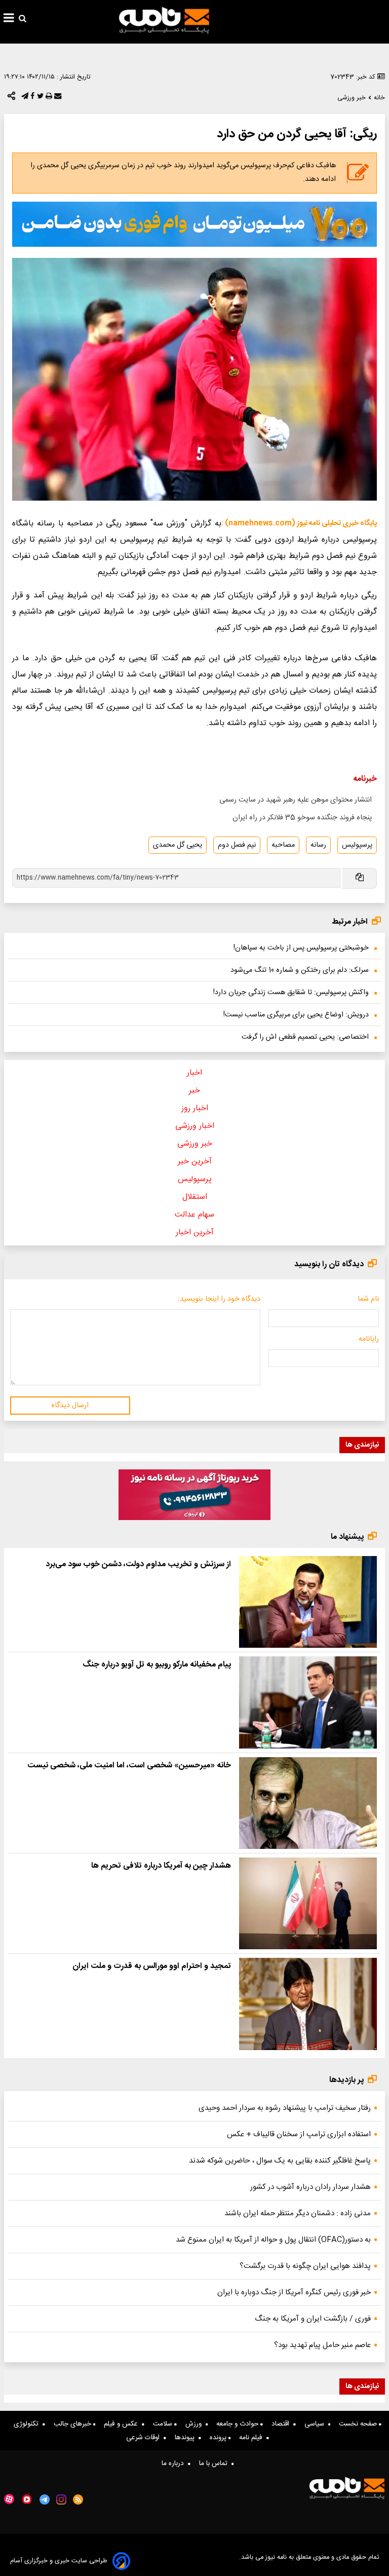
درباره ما (175, 2464)
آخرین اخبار (195, 1233)
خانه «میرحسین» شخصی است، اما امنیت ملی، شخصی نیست (129, 1766)
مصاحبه (283, 845)
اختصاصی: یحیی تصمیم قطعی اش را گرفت (305, 1037)
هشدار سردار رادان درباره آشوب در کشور (310, 2187)
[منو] (9, 19)
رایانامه (369, 1339)
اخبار (194, 1073)
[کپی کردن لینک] (359, 878)
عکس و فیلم (123, 2424)
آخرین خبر (195, 1162)
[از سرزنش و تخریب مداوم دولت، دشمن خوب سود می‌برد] (308, 1602)
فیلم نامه (253, 2438)
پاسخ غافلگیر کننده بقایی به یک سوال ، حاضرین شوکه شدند (280, 2161)
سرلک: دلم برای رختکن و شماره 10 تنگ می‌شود (300, 970)
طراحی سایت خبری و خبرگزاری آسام (59, 2561)
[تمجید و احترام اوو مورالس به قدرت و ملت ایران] (308, 2004)
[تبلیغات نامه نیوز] (194, 224)
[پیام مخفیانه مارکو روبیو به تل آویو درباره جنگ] (308, 1702)
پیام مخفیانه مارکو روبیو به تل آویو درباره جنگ (157, 1665)
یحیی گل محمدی (178, 845)
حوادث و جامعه (238, 2424)
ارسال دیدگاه (70, 1406)
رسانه (318, 845)
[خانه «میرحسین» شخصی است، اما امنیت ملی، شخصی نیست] (308, 1803)
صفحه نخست (359, 2424)
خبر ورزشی (195, 1144)
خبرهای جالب (73, 2424)
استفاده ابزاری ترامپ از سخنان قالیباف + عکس (299, 2134)
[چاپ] (48, 98)
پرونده (219, 2438)
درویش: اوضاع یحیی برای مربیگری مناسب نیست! (296, 1015)
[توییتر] (39, 98)
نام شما (368, 1299)
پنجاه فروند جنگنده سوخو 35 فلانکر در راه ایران (302, 818)
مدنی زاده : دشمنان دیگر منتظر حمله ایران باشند (298, 2213)
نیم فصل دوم (237, 845)
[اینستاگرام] (61, 2499)
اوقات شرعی (145, 2438)
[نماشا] (27, 2498)
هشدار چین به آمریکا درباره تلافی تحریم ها (161, 1866)
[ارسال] (57, 98)
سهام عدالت (194, 1215)
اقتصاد (282, 2424)
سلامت (164, 2424)
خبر (194, 1091)
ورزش (196, 2424)
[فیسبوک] (31, 98)
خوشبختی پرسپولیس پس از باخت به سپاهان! (301, 948)
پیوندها (187, 2438)
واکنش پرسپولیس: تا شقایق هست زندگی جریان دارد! (291, 993)
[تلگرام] (24, 98)
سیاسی (316, 2424)
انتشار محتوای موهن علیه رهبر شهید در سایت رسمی (296, 800)
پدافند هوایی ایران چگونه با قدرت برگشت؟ (305, 2266)
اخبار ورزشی (195, 1126)
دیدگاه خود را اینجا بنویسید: (219, 1299)
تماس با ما (215, 2464)
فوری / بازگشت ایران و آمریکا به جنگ (313, 2319)
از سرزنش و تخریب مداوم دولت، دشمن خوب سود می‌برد (138, 1564)
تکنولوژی (28, 2424)
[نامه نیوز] (164, 20)
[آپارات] (9, 2499)
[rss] (78, 2499)
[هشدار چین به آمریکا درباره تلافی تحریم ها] (308, 1903)
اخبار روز (195, 1108)
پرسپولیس (357, 845)
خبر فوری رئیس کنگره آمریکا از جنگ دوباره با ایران (294, 2293)
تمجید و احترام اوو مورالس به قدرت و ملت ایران (152, 1966)
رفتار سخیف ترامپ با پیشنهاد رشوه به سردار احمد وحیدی (285, 2108)
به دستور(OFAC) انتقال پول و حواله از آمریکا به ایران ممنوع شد (273, 2240)
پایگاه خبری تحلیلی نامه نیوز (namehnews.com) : (299, 523)
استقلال (195, 1197)
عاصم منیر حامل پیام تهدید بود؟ (322, 2345)
